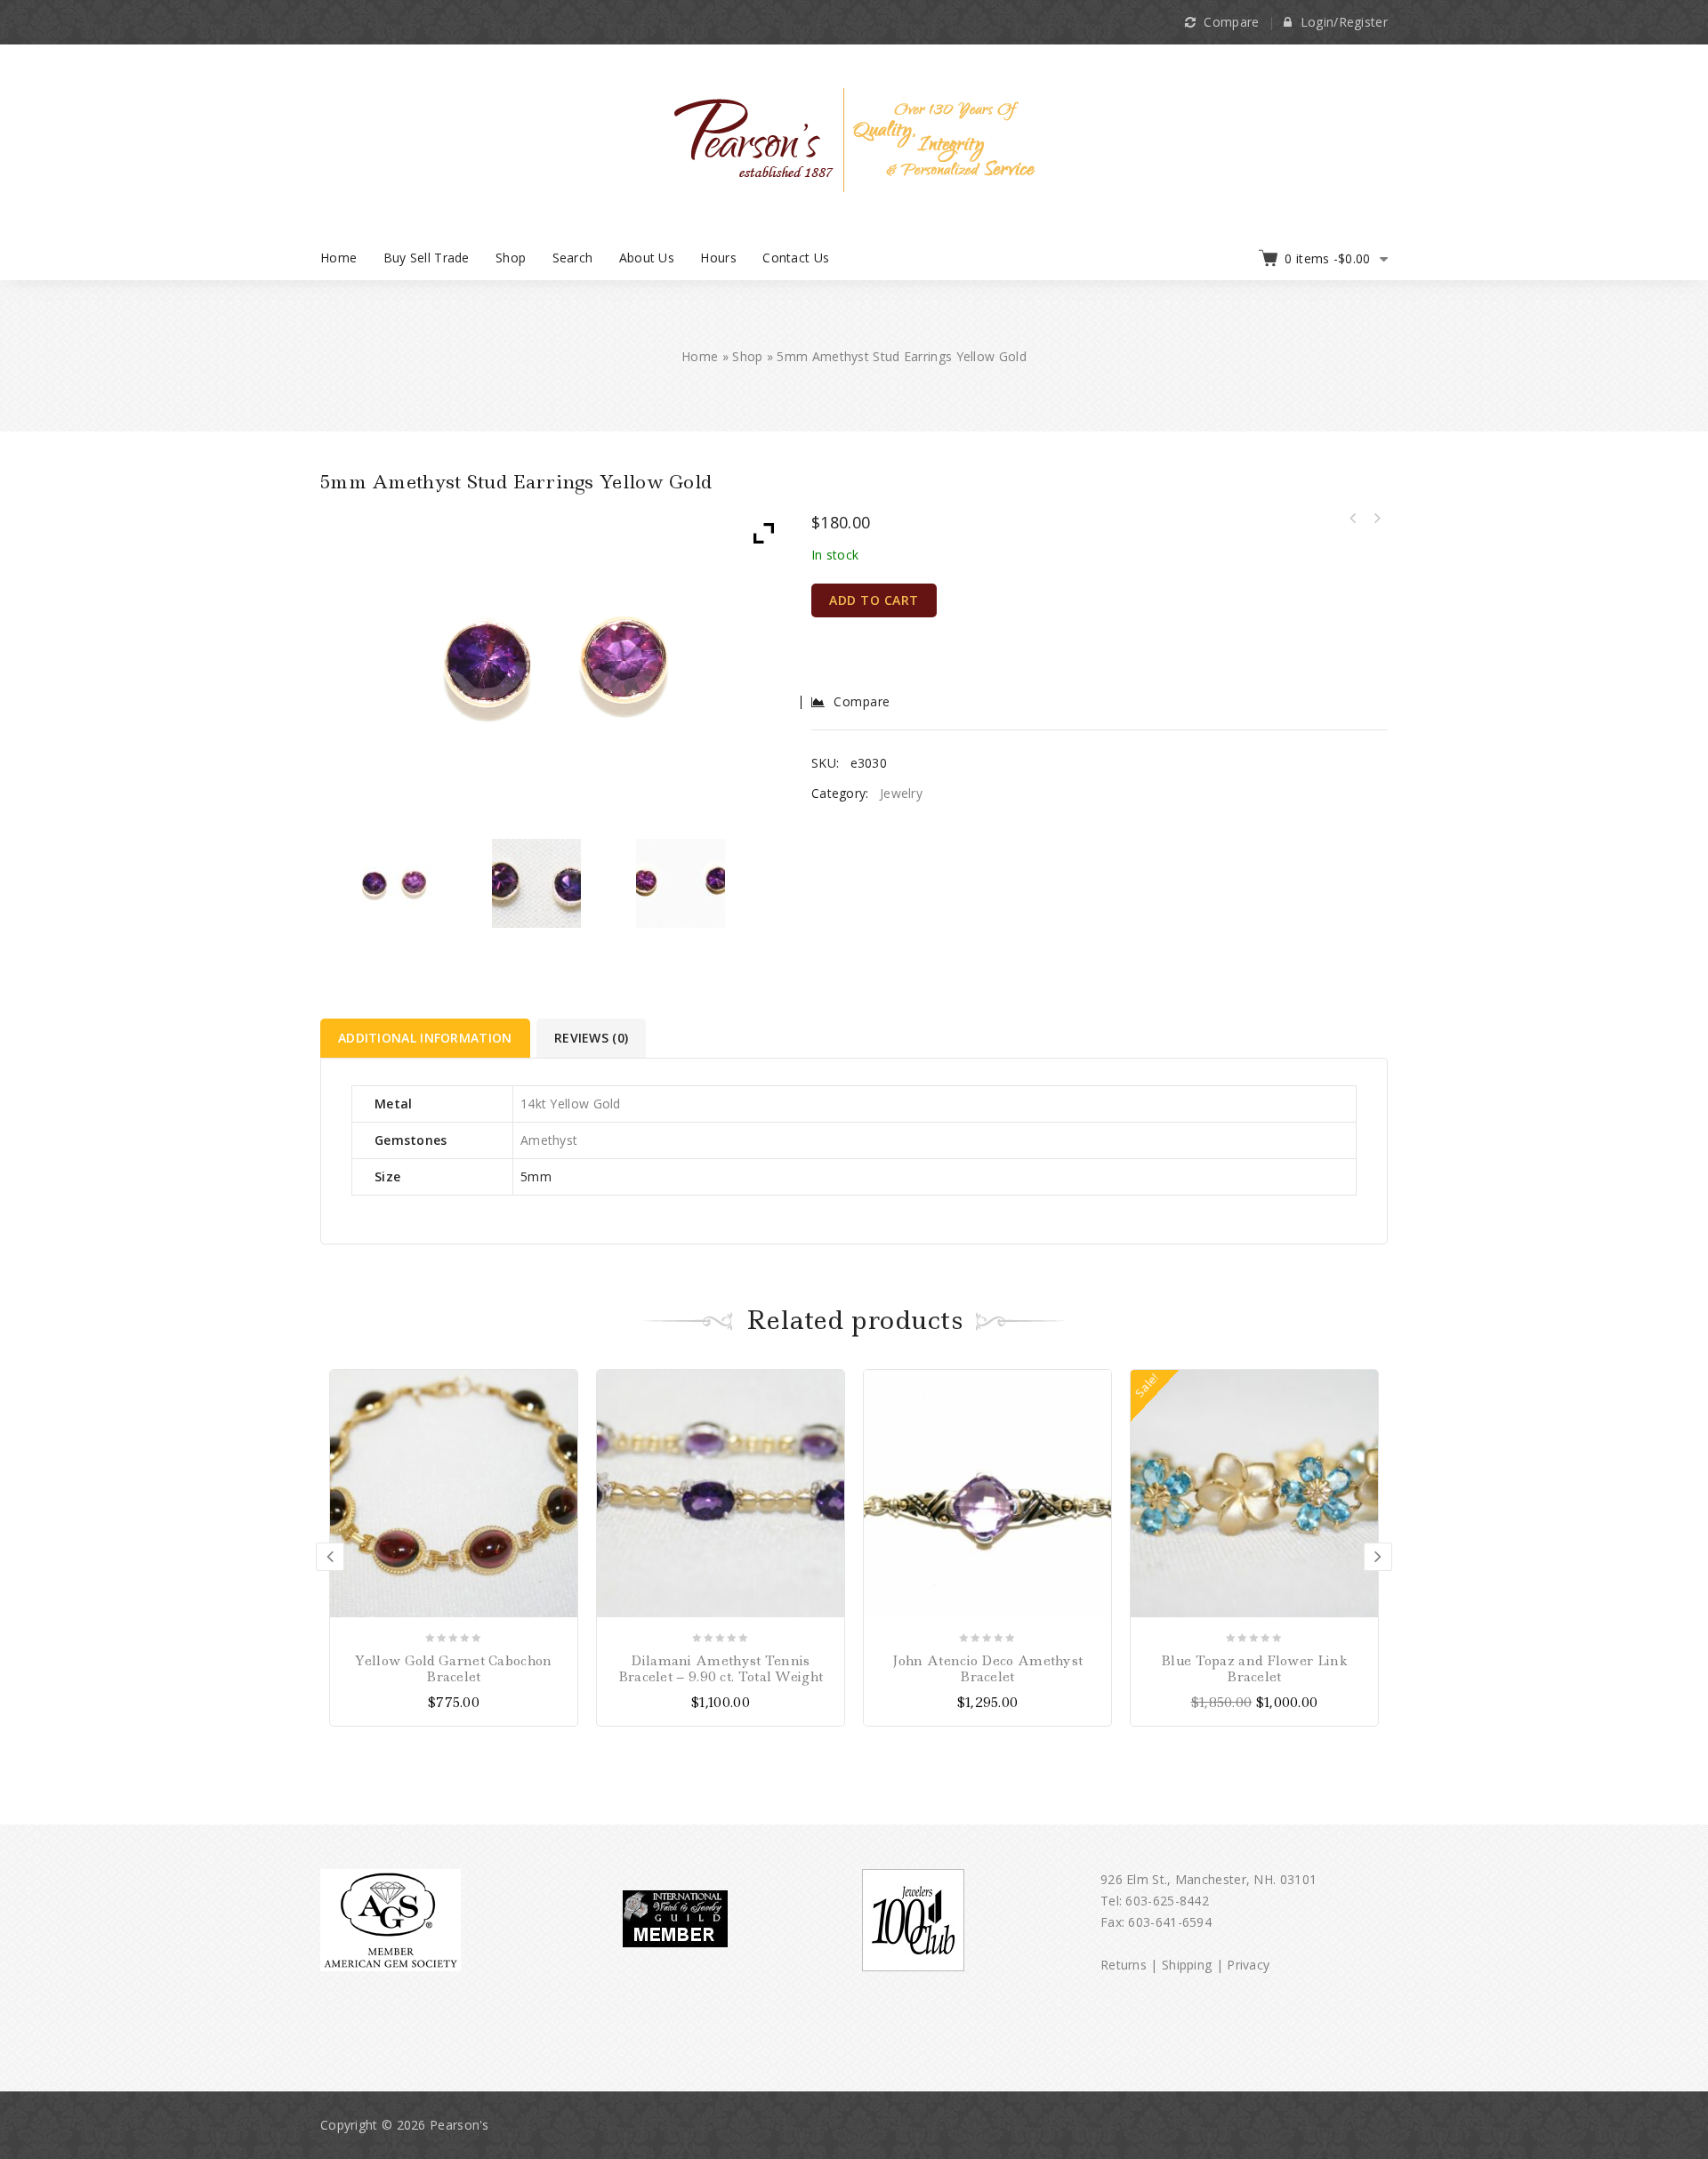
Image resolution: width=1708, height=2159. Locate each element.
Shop (511, 258)
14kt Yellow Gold (571, 1104)
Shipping (1187, 1965)
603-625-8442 (1167, 1901)
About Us (647, 258)
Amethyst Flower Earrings (1353, 519)
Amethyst (549, 1140)
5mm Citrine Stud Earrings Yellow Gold (1376, 519)
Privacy (1248, 1965)
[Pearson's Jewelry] (854, 138)
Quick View (562, 1448)
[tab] (427, 1038)
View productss (829, 1386)
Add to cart (874, 600)
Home (338, 258)
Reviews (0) (591, 1038)
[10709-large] (681, 883)
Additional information (425, 1038)
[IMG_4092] (393, 883)
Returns (1124, 1965)
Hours (718, 258)
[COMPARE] (562, 1417)
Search (573, 258)
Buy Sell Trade (427, 258)
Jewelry (901, 793)
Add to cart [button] (562, 1386)
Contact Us (796, 258)
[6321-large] (537, 883)
